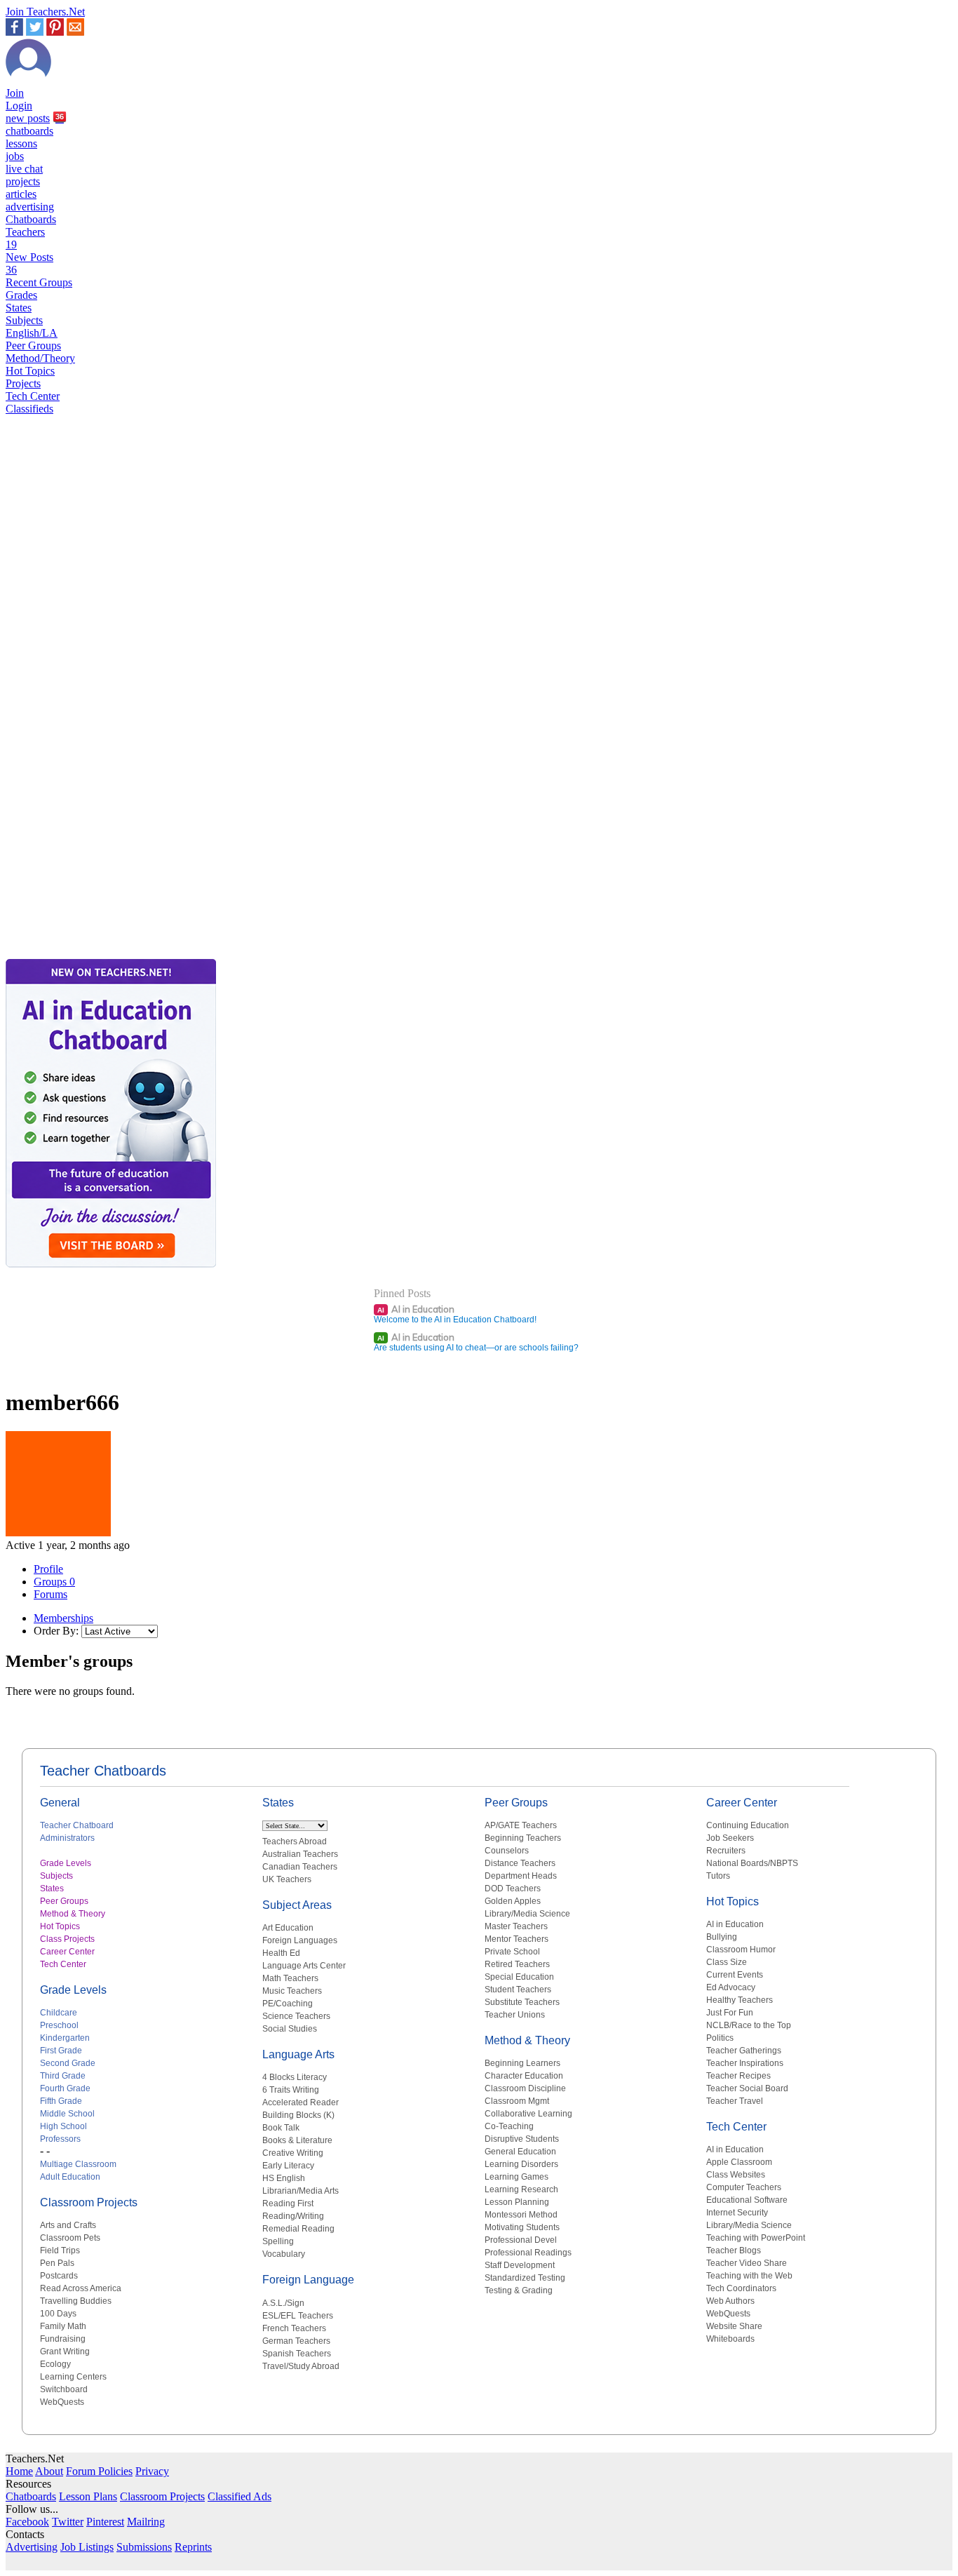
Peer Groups (33, 346)
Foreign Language (308, 2280)
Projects (23, 383)
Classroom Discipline (525, 2088)
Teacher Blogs (734, 2250)
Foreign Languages (300, 1940)
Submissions (144, 2547)
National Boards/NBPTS (752, 1863)
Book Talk (281, 2128)
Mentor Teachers (517, 1939)
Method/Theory (40, 358)
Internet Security (737, 2213)
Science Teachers (296, 2016)
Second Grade (68, 2063)
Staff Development (520, 2265)
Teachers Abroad (295, 1842)
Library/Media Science (527, 1914)
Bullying (722, 1937)
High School (63, 2126)
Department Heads (521, 1876)
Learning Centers (73, 2377)
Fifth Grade (61, 2101)
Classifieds (29, 409)
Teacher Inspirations (745, 2063)
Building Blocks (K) (298, 2115)
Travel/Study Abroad (301, 2366)
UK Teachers (287, 1879)
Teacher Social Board (747, 2088)
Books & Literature (297, 2140)
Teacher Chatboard (77, 1825)
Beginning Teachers (523, 1838)
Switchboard (64, 2389)
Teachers (25, 238)
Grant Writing (65, 2352)
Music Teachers (292, 1991)
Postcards (59, 2276)
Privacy (152, 2471)
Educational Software (747, 2200)
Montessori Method (521, 2215)
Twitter (68, 2522)
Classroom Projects (89, 2202)
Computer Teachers (744, 2187)
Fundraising (63, 2339)
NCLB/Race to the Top (749, 2025)
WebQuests (62, 2402)
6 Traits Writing (291, 2090)
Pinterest (105, 2522)
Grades (21, 295)
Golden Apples (513, 1901)
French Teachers (294, 2328)
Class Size (727, 1962)
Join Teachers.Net (45, 12)
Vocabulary (284, 2254)
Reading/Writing (293, 2216)
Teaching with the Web (749, 2276)
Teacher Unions (515, 2015)
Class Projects (67, 1939)
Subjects (24, 320)
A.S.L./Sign (283, 2303)
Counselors (507, 1851)
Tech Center (33, 396)
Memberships (63, 1618)
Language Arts (298, 2054)
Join (15, 93)
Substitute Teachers (522, 2002)
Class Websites (736, 2175)
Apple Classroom (739, 2162)
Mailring (146, 2522)
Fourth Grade (65, 2088)
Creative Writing (293, 2153)
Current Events (735, 1975)
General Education (520, 2152)
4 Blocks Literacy (295, 2077)
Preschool (59, 2025)
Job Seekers (730, 1838)
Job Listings (87, 2547)
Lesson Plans (88, 2496)
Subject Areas (297, 1905)
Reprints (193, 2547)
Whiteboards (730, 2339)
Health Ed (281, 1953)
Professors (60, 2139)
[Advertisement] (65, 906)
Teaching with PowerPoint (756, 2238)
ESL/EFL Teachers (298, 2316)
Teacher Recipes (738, 2076)
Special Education (519, 1977)
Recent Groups (39, 282)
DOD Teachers (513, 1889)
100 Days (58, 2314)
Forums (50, 1594)
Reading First (288, 2203)
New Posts (29, 263)
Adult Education (70, 2177)
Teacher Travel (735, 2101)
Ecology (55, 2364)
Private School (512, 1952)
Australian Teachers (300, 1854)
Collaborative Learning (528, 2114)
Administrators (67, 1838)
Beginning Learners (522, 2063)
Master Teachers (516, 1926)
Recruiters (726, 1851)
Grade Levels (66, 1863)
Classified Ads (239, 2496)
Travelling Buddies (76, 2301)
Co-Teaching (509, 2126)
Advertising (32, 2547)
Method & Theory (73, 1914)
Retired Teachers (517, 1964)
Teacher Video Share (747, 2263)
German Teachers (296, 2341)
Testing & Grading (519, 2290)
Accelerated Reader (301, 2102)
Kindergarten (65, 2038)
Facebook (27, 2522)
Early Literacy (288, 2166)
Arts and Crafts (68, 2225)
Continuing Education (748, 1825)
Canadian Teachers (300, 1867)
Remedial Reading (298, 2229)
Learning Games (517, 2177)
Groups (54, 1582)
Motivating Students (522, 2227)
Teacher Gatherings (744, 2051)
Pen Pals (57, 2263)
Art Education (288, 1928)
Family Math (63, 2326)
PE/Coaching (288, 2004)
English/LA (32, 333)
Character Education (524, 2076)
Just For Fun (730, 2013)
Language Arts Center (304, 1966)
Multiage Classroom (78, 2164)
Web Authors (730, 2301)
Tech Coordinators (741, 2288)
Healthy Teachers (740, 2000)
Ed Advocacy (731, 1987)
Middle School (67, 2114)
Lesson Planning (517, 2202)
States (19, 308)
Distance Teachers (520, 1863)
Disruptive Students (522, 2139)
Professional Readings (528, 2253)
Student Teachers (518, 1990)
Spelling (278, 2241)
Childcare (59, 2013)
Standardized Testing (525, 2278)
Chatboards (31, 219)
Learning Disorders (521, 2164)
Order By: (56, 1631)
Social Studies (290, 2029)
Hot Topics (30, 371)
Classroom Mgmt (517, 2101)
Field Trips (60, 2250)
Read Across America (81, 2288)
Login (19, 106)
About (49, 2471)
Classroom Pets (70, 2238)
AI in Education (416, 1309)
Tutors (718, 1876)
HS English (284, 2178)
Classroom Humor (741, 1950)
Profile (48, 1569)
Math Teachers (290, 1978)
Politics (720, 2038)
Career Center (67, 1952)
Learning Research (521, 2189)
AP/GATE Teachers (521, 1825)
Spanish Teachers (297, 2354)
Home (19, 2471)
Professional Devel (521, 2240)
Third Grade (63, 2076)
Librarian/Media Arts (301, 2191)
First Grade (61, 2051)
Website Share (734, 2326)
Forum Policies (99, 2471)
